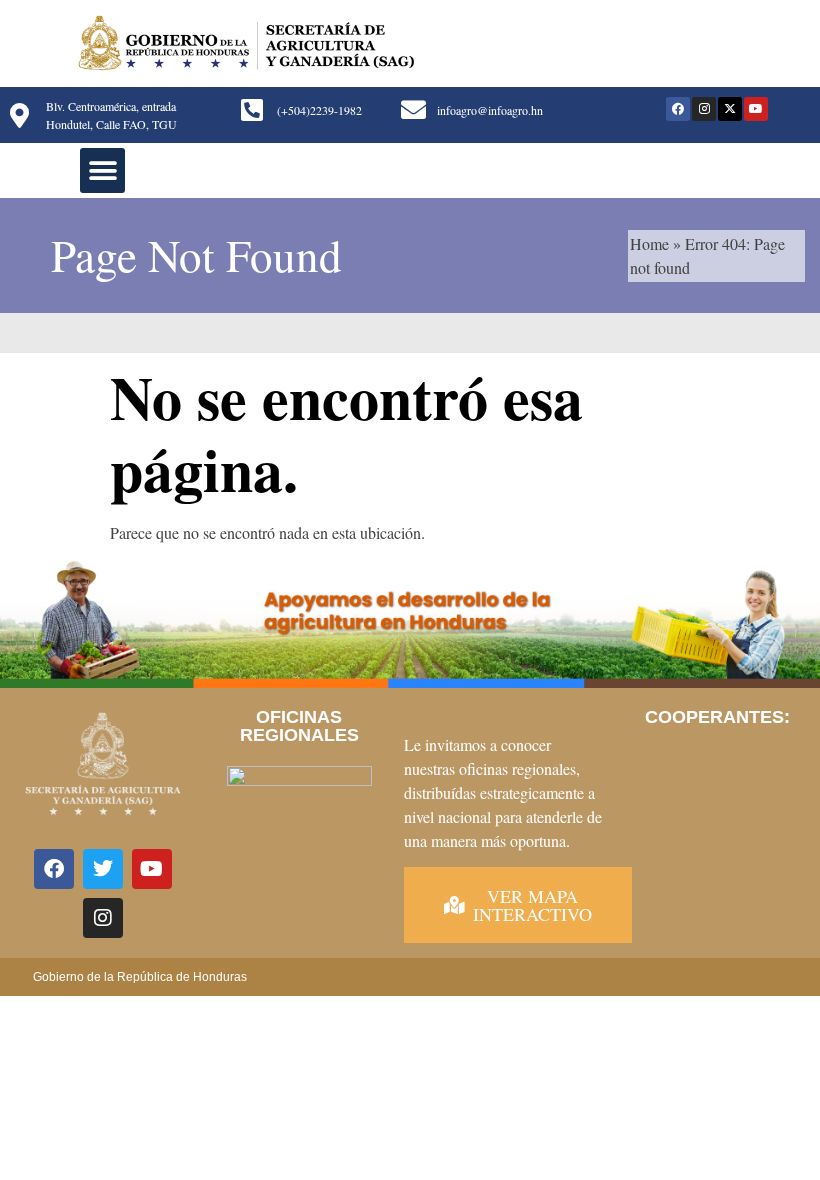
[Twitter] (103, 869)
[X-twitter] (730, 109)
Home (649, 243)
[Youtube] (756, 109)
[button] (102, 170)
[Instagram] (704, 109)
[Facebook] (678, 109)
